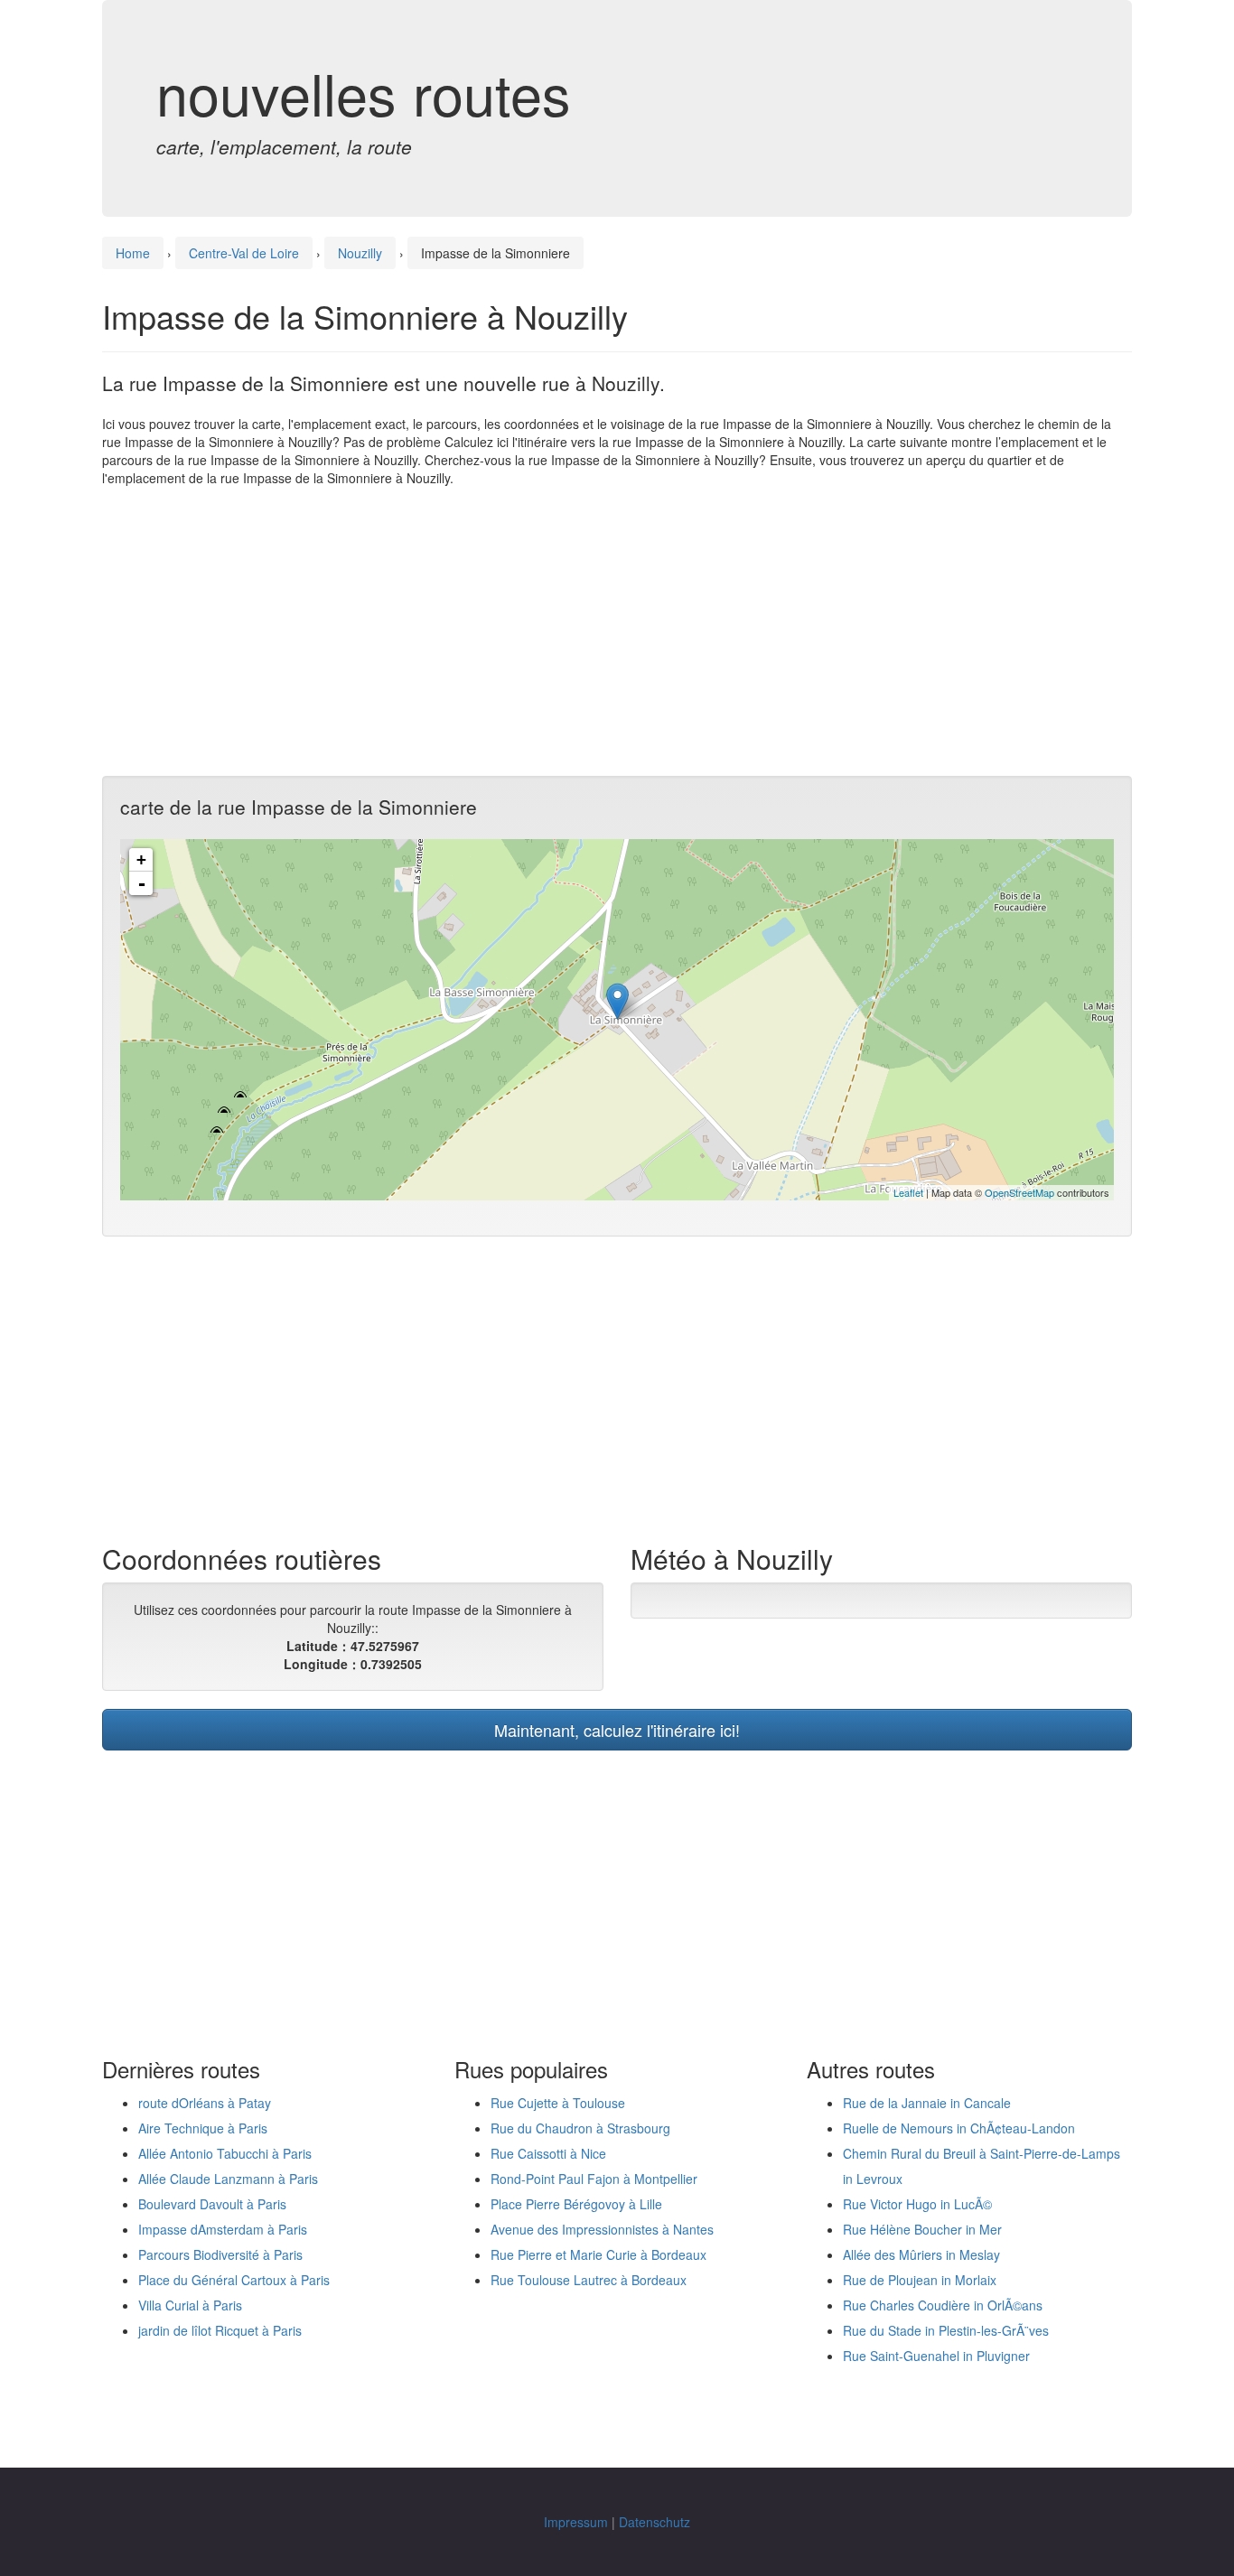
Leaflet (908, 1192)
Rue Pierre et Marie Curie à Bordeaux (598, 2254)
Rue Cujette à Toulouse (558, 2103)
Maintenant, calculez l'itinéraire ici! (617, 1730)
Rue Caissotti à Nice (548, 2153)
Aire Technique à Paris (203, 2128)
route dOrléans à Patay (205, 2103)
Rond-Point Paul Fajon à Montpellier (594, 2179)
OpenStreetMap (1019, 1192)
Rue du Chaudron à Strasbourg (580, 2128)
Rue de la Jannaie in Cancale (927, 2103)
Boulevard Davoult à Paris (212, 2204)
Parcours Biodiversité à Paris (220, 2254)
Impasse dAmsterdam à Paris (223, 2229)
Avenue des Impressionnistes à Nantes (602, 2229)
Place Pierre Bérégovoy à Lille (576, 2204)
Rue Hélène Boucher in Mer (922, 2229)
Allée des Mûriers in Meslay (921, 2254)
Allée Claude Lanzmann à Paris (228, 2179)
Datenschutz (654, 2522)
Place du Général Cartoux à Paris (234, 2280)
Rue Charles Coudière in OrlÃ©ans (943, 2305)
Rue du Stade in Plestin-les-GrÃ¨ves (946, 2330)
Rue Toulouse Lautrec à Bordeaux (589, 2280)
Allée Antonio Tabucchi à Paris (225, 2153)
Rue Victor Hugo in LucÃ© (917, 2204)
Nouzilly (360, 253)
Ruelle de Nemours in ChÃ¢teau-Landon (959, 2128)
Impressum (576, 2522)
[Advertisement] (617, 631)
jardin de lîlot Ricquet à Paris (220, 2330)
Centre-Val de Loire (244, 253)
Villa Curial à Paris (190, 2305)
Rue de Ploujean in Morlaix (920, 2280)
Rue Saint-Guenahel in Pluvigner (936, 2356)
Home (133, 253)
